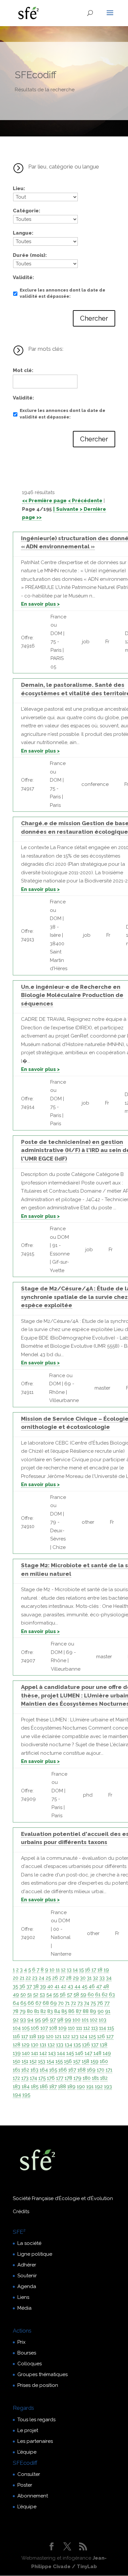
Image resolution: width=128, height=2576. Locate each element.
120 (50, 2036)
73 (80, 2003)
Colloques (30, 2364)
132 (51, 2045)
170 (101, 2070)
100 (76, 2020)
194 (17, 2095)
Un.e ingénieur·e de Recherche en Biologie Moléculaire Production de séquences (72, 995)
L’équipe (27, 2452)
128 (17, 2045)
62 (105, 1995)
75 (93, 2003)
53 (42, 1995)
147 (88, 2053)
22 (28, 1978)
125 (92, 2036)
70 (61, 2003)
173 (25, 2078)
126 (101, 2036)
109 (63, 2028)
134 (68, 2045)
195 (26, 2095)
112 (87, 2028)
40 (50, 1986)
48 (106, 1986)
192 (99, 2087)
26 (55, 1978)
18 (100, 1970)
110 (71, 2028)
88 (86, 2011)
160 (104, 2061)
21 (22, 1978)
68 (46, 2003)
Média (24, 2308)
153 (42, 2061)
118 (33, 2036)
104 (17, 2028)
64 (16, 2003)
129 (26, 2045)
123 (75, 2036)
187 (53, 2087)
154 (50, 2061)
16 (88, 1970)
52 (36, 1995)
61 (98, 1995)
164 (44, 2070)
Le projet (28, 2430)
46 (92, 1986)
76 (100, 2003)
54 (49, 1995)
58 (76, 1995)
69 (53, 2003)
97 (53, 2020)
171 (109, 2070)
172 (16, 2078)
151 (25, 2061)
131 (43, 2045)
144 (61, 2053)
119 (41, 2036)
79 (23, 2011)
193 (108, 2087)
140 (26, 2053)
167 (72, 2070)
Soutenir (27, 2276)
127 (110, 2036)
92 (16, 2020)
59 (83, 1995)
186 (44, 2087)
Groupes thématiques (43, 2374)
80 (30, 2011)
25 (48, 1978)
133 (60, 2045)
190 (81, 2087)
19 (106, 1970)
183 (17, 2087)
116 (16, 2036)
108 (53, 2028)
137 (95, 2045)
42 (64, 1986)
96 (45, 2020)
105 (26, 2028)
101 (85, 2020)
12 (63, 1970)
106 (35, 2028)
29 (76, 1978)
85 (64, 2011)
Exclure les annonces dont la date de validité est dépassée (63, 293)
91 (108, 2011)
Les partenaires (35, 2441)
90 (101, 2011)
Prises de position (38, 2385)
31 (89, 1978)
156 (68, 2061)
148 (97, 2053)
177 (60, 2078)
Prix (21, 2342)
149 (107, 2053)
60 (91, 1995)
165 (53, 2070)
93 (23, 2020)
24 (42, 1978)
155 (59, 2061)
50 (23, 1995)
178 (68, 2078)
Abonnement (33, 2496)
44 (77, 1986)
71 (67, 2003)
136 (86, 2045)
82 (43, 2011)
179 (77, 2078)
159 (95, 2061)
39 (43, 1986)
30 (83, 1978)
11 (58, 1970)
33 (102, 1978)
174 (33, 2078)
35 (15, 1986)
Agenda (27, 2286)
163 (34, 2070)
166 (63, 2070)
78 (16, 2011)
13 (69, 1970)
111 (79, 2028)
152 (33, 2061)
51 (30, 1995)
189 (71, 2087)
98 (60, 2020)
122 (66, 2036)
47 (99, 1986)
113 (95, 2028)
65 (23, 2003)
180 (87, 2078)
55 (56, 1995)
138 (104, 2045)
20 (16, 1978)
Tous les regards (36, 2420)
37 (29, 1986)
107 (44, 2028)
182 (104, 2078)
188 (62, 2087)
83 (50, 2011)
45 (85, 1986)
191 (90, 2087)
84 (57, 2011)
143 (52, 2053)
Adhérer (27, 2265)
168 (82, 2070)
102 (94, 2020)
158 (85, 2061)
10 (52, 1970)
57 (70, 1995)
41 (57, 1986)
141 (35, 2053)
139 (17, 2053)
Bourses (27, 2353)
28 (69, 1978)
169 (91, 2070)
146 (79, 2053)
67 (38, 2003)
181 (95, 2078)
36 (22, 1986)
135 (77, 2045)
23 (35, 1978)
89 (93, 2011)
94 (30, 2020)
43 (70, 1986)
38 (36, 1986)
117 (25, 2036)
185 (35, 2087)
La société (29, 2243)
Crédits (21, 2212)
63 (112, 1995)
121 (58, 2036)
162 (25, 2070)
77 (107, 2003)
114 (103, 2028)
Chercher (94, 318)
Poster (25, 2485)
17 (94, 1970)
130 (35, 2045)
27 (62, 1978)
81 (37, 2011)
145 (70, 2053)
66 (31, 2003)
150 (17, 2061)
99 (68, 2020)
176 (51, 2078)
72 (74, 2003)
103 (103, 2020)
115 (111, 2028)
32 (96, 1978)
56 (63, 1995)
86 (71, 2011)
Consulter (29, 2474)
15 (81, 1970)
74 (87, 2003)
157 (77, 2061)
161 (16, 2070)
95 (38, 2020)
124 (84, 2036)
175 (42, 2078)
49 (16, 1995)
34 (109, 1978)
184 (26, 2087)
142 (43, 2053)
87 (79, 2011)
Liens (23, 2297)
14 (75, 1970)
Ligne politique (35, 2254)
